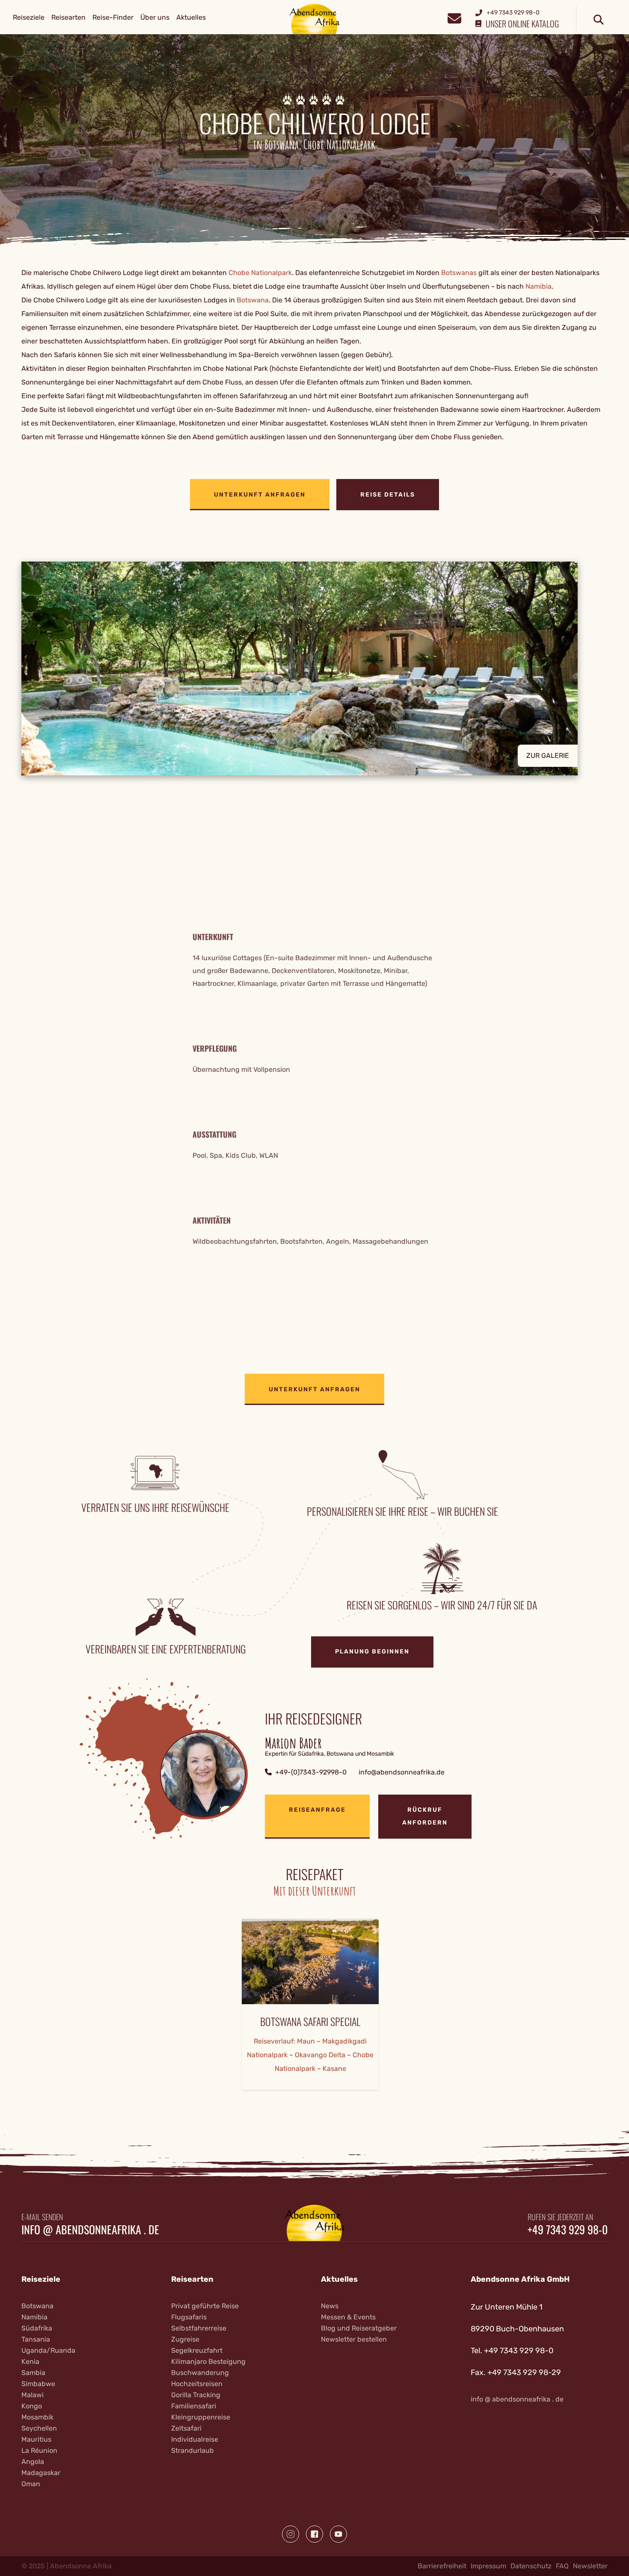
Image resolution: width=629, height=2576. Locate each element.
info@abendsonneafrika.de (402, 1772)
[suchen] (599, 20)
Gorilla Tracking (196, 2395)
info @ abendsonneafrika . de (90, 2230)
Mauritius (36, 2439)
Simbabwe (38, 2384)
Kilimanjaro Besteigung (208, 2362)
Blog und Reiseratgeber (359, 2328)
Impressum (488, 2566)
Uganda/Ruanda (48, 2350)
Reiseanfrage (317, 1810)
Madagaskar (41, 2473)
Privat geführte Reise (205, 2306)
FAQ (562, 2566)
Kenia (30, 2362)
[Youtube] (338, 2534)
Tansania (36, 2339)
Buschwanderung (200, 2373)
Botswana (253, 300)
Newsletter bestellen (354, 2339)
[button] (314, 668)
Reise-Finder (113, 17)
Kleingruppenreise (201, 2417)
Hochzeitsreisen (197, 2384)
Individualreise (195, 2439)
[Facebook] (314, 2534)
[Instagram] (291, 2534)
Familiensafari (194, 2406)
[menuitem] (29, 18)
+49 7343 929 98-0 (568, 2230)
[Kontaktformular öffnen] (454, 17)
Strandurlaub (193, 2450)
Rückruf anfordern (425, 1816)
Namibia (539, 286)
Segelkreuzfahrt (197, 2350)
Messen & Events (348, 2317)
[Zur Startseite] (315, 19)
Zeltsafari (186, 2428)
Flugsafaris (189, 2317)
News (330, 2306)
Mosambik (37, 2417)
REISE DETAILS (388, 495)
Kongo (32, 2406)
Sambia (33, 2373)
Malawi (33, 2395)
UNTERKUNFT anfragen (260, 495)
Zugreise (185, 2339)
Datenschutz (531, 2566)
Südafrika (37, 2328)
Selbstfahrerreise (199, 2328)
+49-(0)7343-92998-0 (311, 1772)
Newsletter (590, 2566)
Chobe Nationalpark (260, 273)
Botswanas (459, 273)
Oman (31, 2484)
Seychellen (39, 2428)
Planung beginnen (372, 1652)
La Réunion (39, 2450)
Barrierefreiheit (442, 2566)
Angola (33, 2462)
